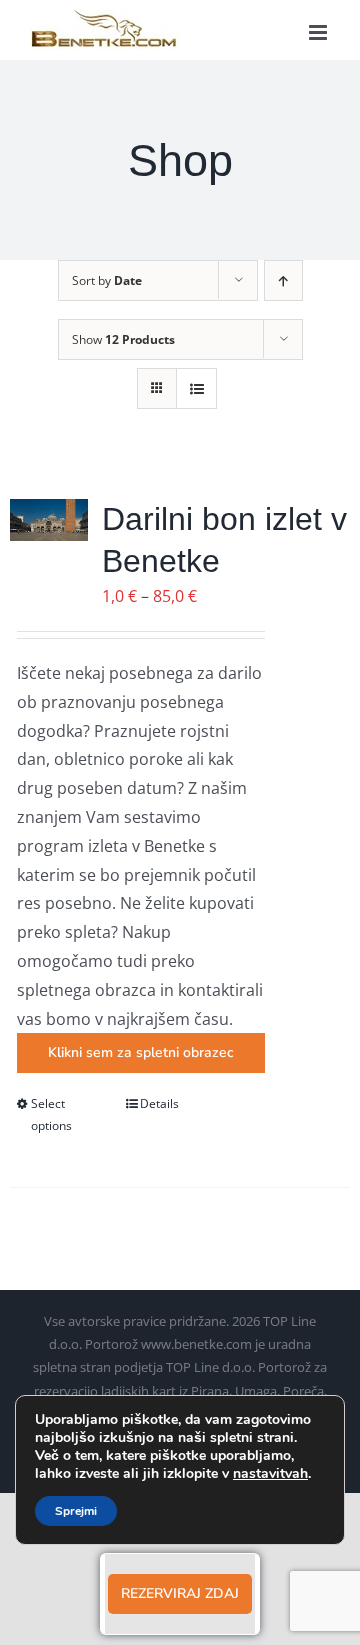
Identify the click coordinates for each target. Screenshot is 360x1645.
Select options (51, 1114)
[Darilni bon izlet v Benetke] (49, 520)
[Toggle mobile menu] (319, 32)
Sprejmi (76, 1511)
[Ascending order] (283, 280)
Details (159, 1103)
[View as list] (196, 388)
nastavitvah (270, 1474)
